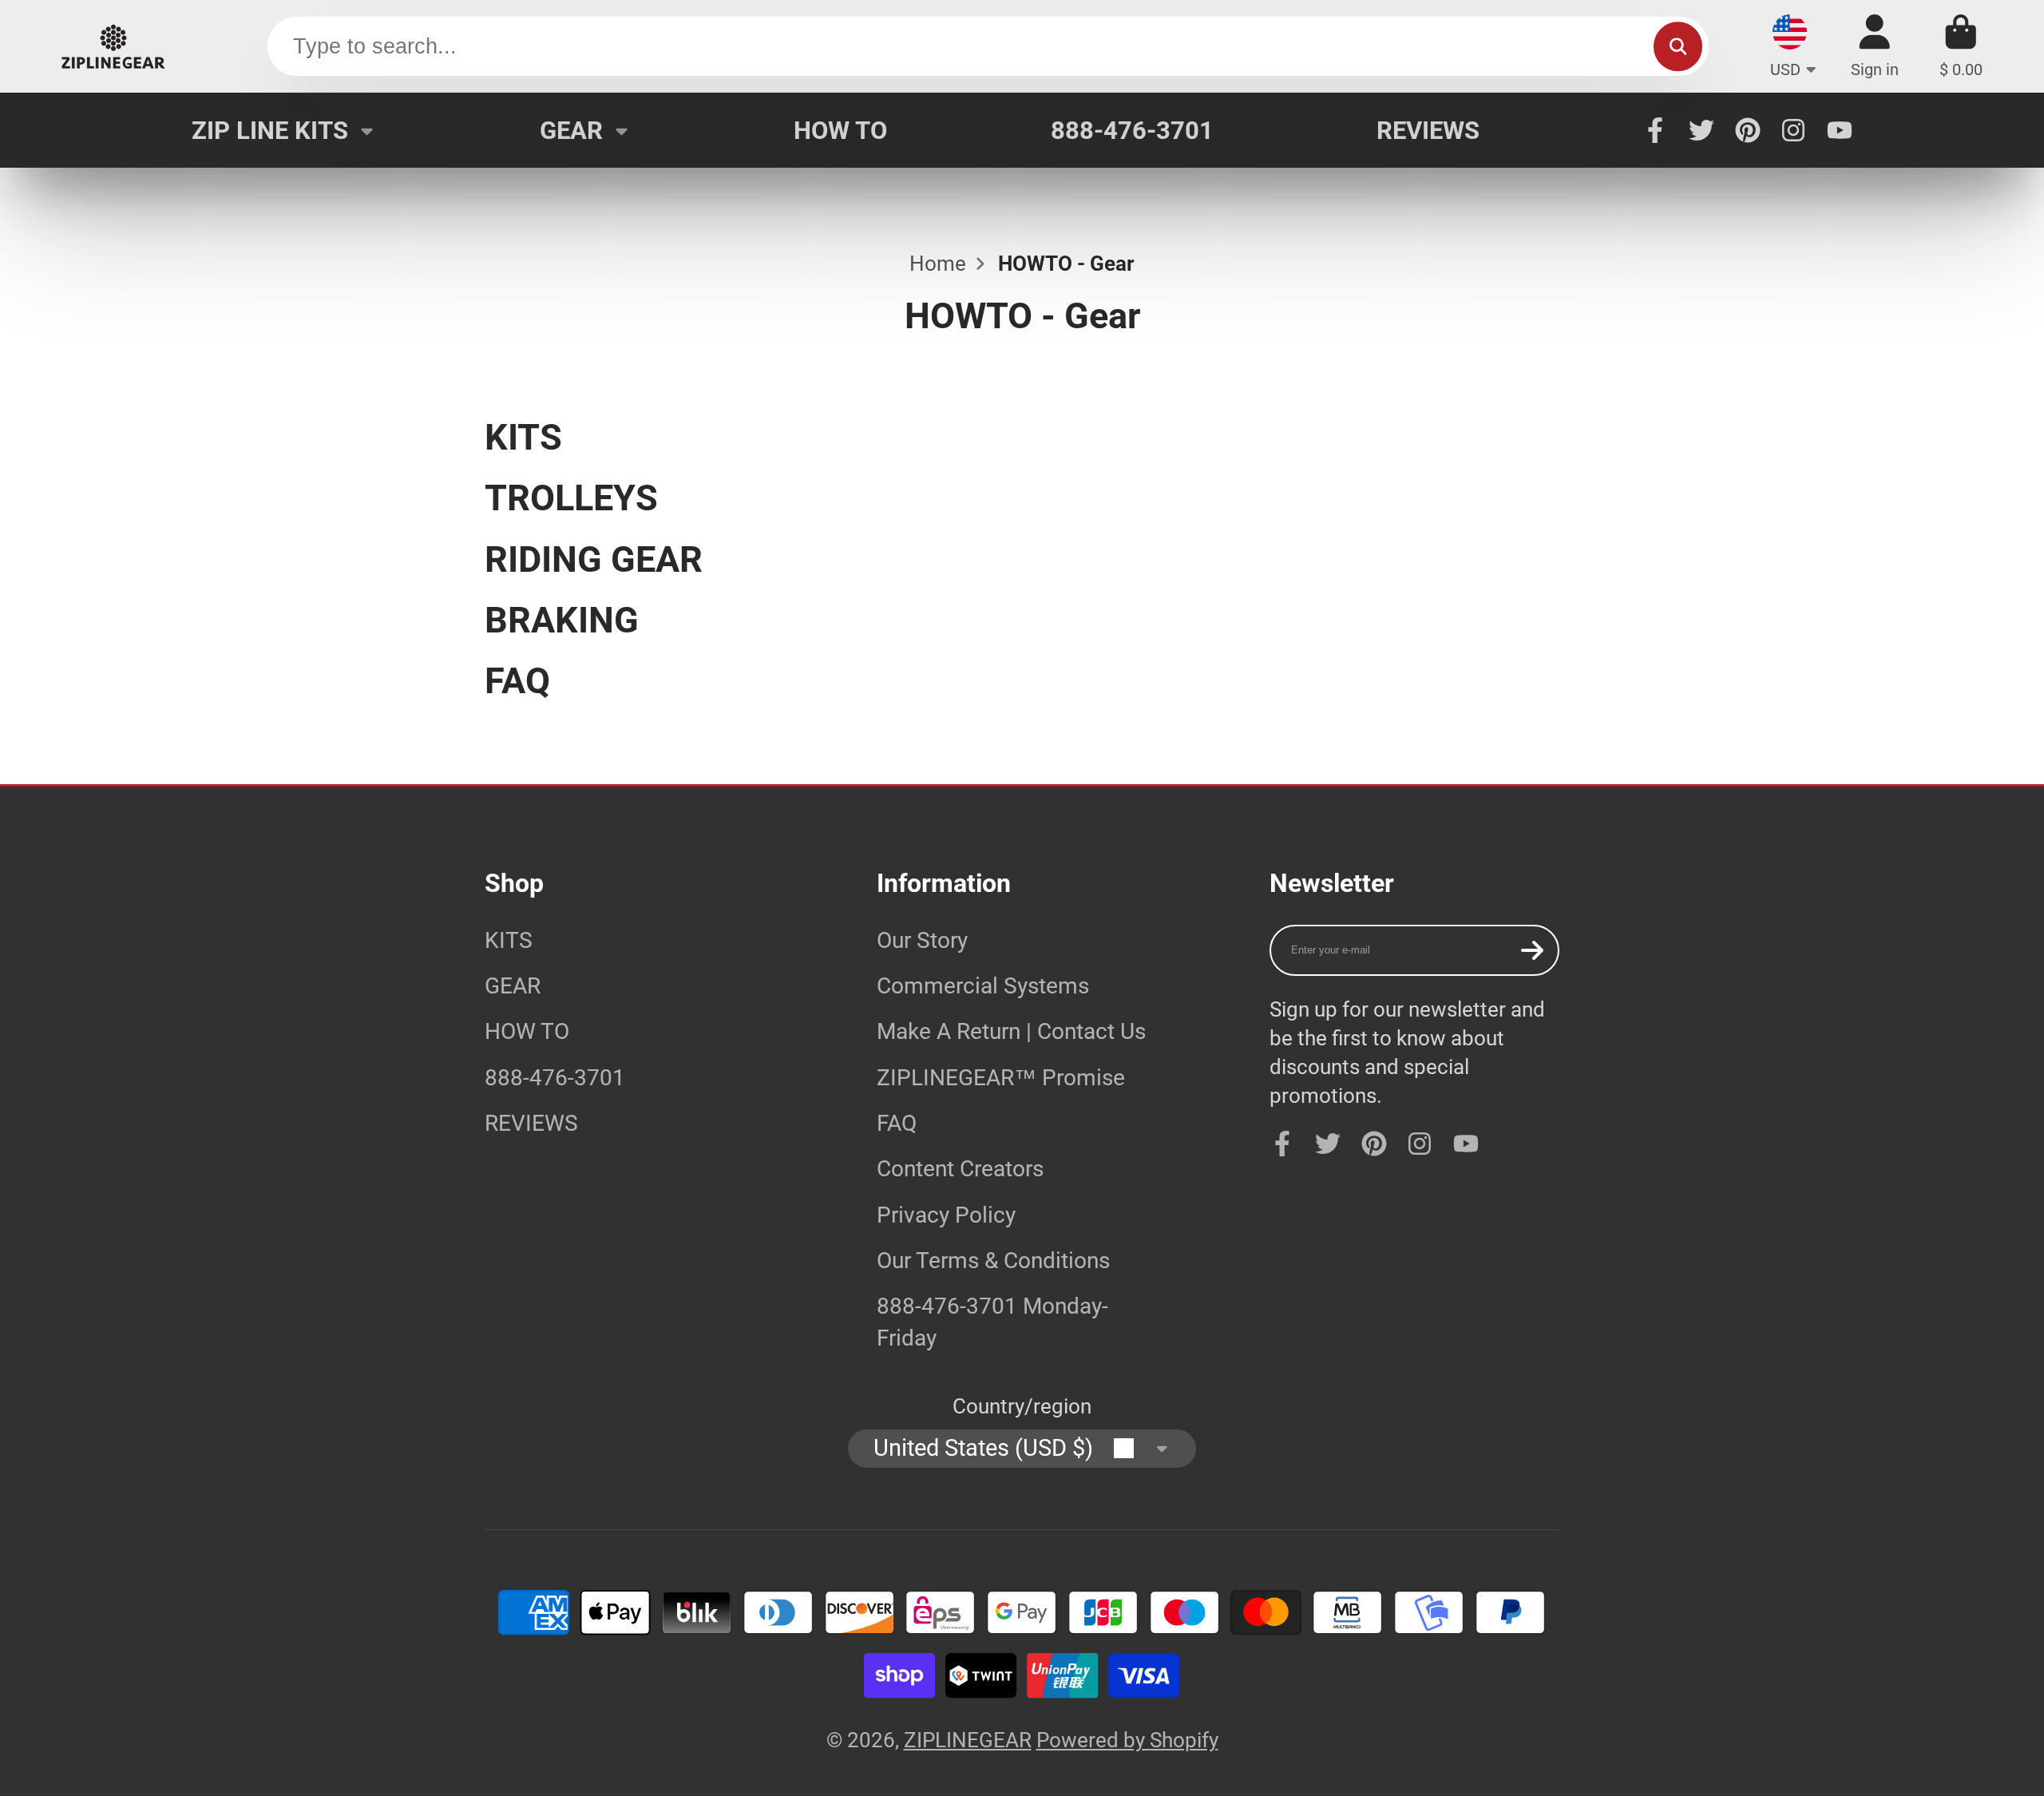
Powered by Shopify (1127, 1740)
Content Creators (960, 1169)
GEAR (571, 131)
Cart (1961, 46)
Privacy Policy (946, 1215)
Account (1875, 46)
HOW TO (840, 131)
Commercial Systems (983, 986)
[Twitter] (1701, 130)
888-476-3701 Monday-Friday (992, 1322)
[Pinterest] (1748, 130)
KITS (509, 940)
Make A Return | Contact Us (1011, 1031)
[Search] (1678, 47)
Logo (113, 46)
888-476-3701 (1132, 131)
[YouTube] (1840, 130)
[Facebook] (1655, 130)
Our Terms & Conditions (993, 1261)
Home (938, 264)
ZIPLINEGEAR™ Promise (1001, 1078)
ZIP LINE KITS (270, 131)
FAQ (897, 1123)
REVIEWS (1428, 131)
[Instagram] (1793, 130)
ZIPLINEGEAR (968, 1740)
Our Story (922, 940)
